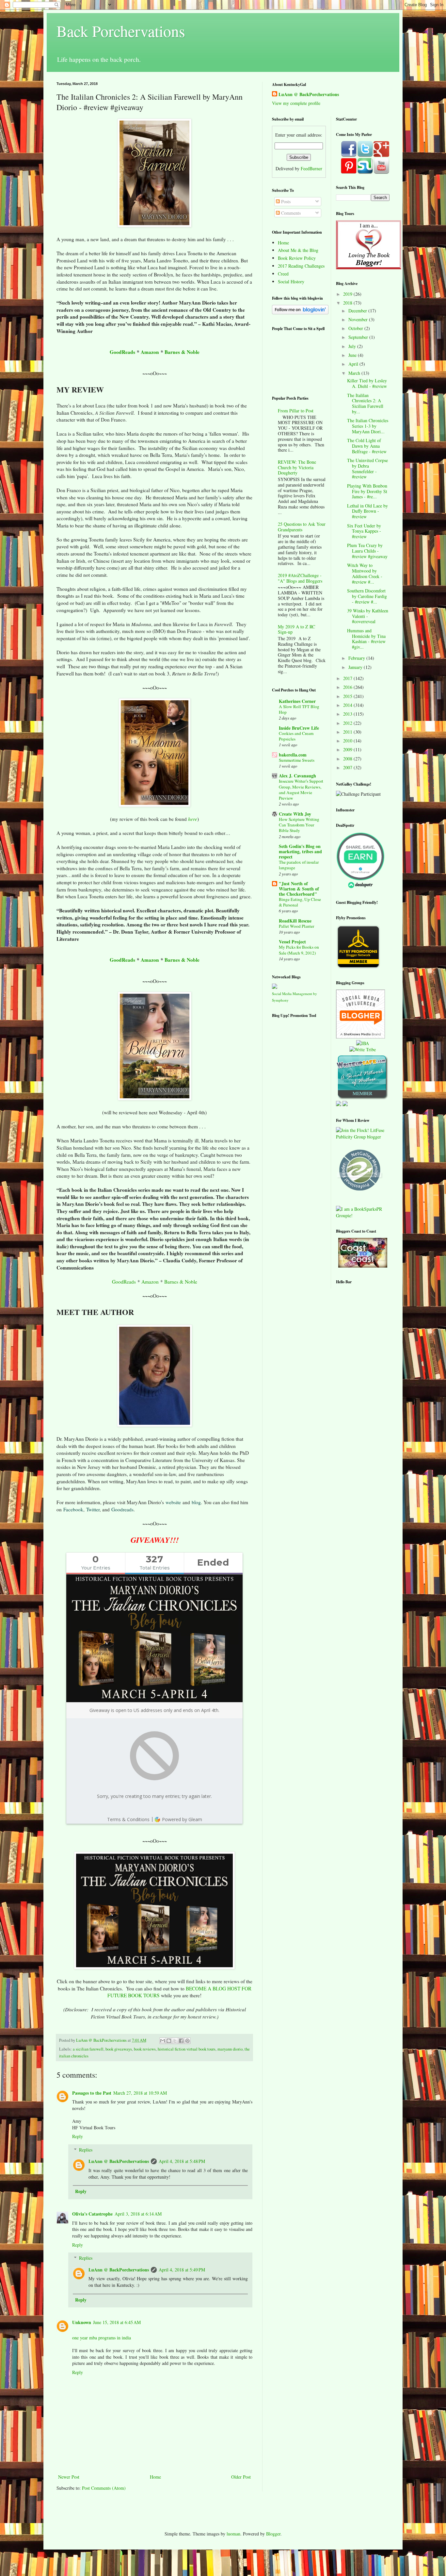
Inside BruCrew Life (299, 728)
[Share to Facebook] (181, 2041)
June (353, 355)
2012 (348, 723)
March (355, 373)
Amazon (150, 352)
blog (196, 1502)
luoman (233, 2534)
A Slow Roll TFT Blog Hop (299, 709)
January (356, 667)
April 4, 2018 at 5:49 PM (182, 2270)
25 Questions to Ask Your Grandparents (302, 527)
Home (155, 2477)
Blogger (273, 2534)
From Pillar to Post (296, 411)
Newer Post (69, 2477)
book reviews (145, 2049)
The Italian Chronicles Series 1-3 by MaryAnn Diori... (368, 426)
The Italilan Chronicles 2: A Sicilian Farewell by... (365, 403)
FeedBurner (311, 168)
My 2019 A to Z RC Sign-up (296, 629)
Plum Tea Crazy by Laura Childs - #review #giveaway (367, 551)
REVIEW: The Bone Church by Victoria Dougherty (297, 467)
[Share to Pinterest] (187, 2041)
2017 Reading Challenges (301, 266)
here (193, 819)
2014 (348, 705)
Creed (283, 274)
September (359, 337)
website (173, 1502)
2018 (348, 303)
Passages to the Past (92, 2093)
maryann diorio (230, 2049)
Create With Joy (295, 814)
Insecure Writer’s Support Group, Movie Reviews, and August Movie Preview (301, 789)
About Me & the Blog (298, 250)
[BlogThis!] (169, 2041)
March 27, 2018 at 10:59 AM (140, 2093)
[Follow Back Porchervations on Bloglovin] (300, 313)
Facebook (73, 1509)
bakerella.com (293, 755)
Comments (290, 213)
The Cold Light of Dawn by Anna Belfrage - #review (367, 446)
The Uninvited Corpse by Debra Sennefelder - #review (367, 468)
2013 (348, 714)
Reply (78, 2136)
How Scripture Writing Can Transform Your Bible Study (299, 825)
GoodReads (122, 352)
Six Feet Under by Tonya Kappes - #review (364, 531)
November (359, 319)
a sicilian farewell (88, 2049)
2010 (348, 741)
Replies (86, 2150)
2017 (348, 678)
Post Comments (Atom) (104, 2488)
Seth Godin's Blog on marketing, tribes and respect (300, 851)
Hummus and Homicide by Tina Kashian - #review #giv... (366, 639)
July (353, 346)
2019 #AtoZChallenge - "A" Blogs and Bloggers (300, 578)
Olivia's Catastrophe (92, 2214)
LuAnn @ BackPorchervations (119, 2161)
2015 (348, 696)
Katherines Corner (297, 701)
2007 (348, 767)
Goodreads (122, 1509)
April (354, 364)
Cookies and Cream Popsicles (296, 736)
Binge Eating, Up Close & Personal (300, 902)
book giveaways (119, 2049)
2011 (348, 732)
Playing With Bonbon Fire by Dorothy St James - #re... (367, 491)
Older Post (241, 2477)
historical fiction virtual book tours (187, 2049)
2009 (348, 749)
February (357, 658)
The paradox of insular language (299, 865)
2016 (348, 687)
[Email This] (163, 2041)
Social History (291, 282)
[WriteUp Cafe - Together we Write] (362, 1098)
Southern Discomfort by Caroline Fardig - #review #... (367, 596)
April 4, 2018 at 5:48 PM (182, 2161)
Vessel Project (292, 942)
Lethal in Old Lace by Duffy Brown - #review (367, 511)
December (358, 311)
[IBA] (363, 1043)
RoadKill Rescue (295, 921)
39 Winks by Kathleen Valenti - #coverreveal (368, 616)
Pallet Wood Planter (296, 926)
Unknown (82, 2322)
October (356, 328)
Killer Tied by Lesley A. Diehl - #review (367, 383)
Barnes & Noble (182, 352)
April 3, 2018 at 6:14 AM (138, 2214)
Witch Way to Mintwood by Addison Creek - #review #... (365, 573)
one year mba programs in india (102, 2338)
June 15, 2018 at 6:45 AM (117, 2322)
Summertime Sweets (297, 760)
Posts (285, 201)
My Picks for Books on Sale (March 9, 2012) (299, 950)
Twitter (93, 1509)
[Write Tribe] (363, 1049)
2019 (348, 294)
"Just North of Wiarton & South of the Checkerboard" (299, 889)
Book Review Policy (297, 258)
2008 (348, 759)
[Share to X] (175, 2041)
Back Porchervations (121, 31)
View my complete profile (296, 103)
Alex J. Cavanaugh (297, 776)
